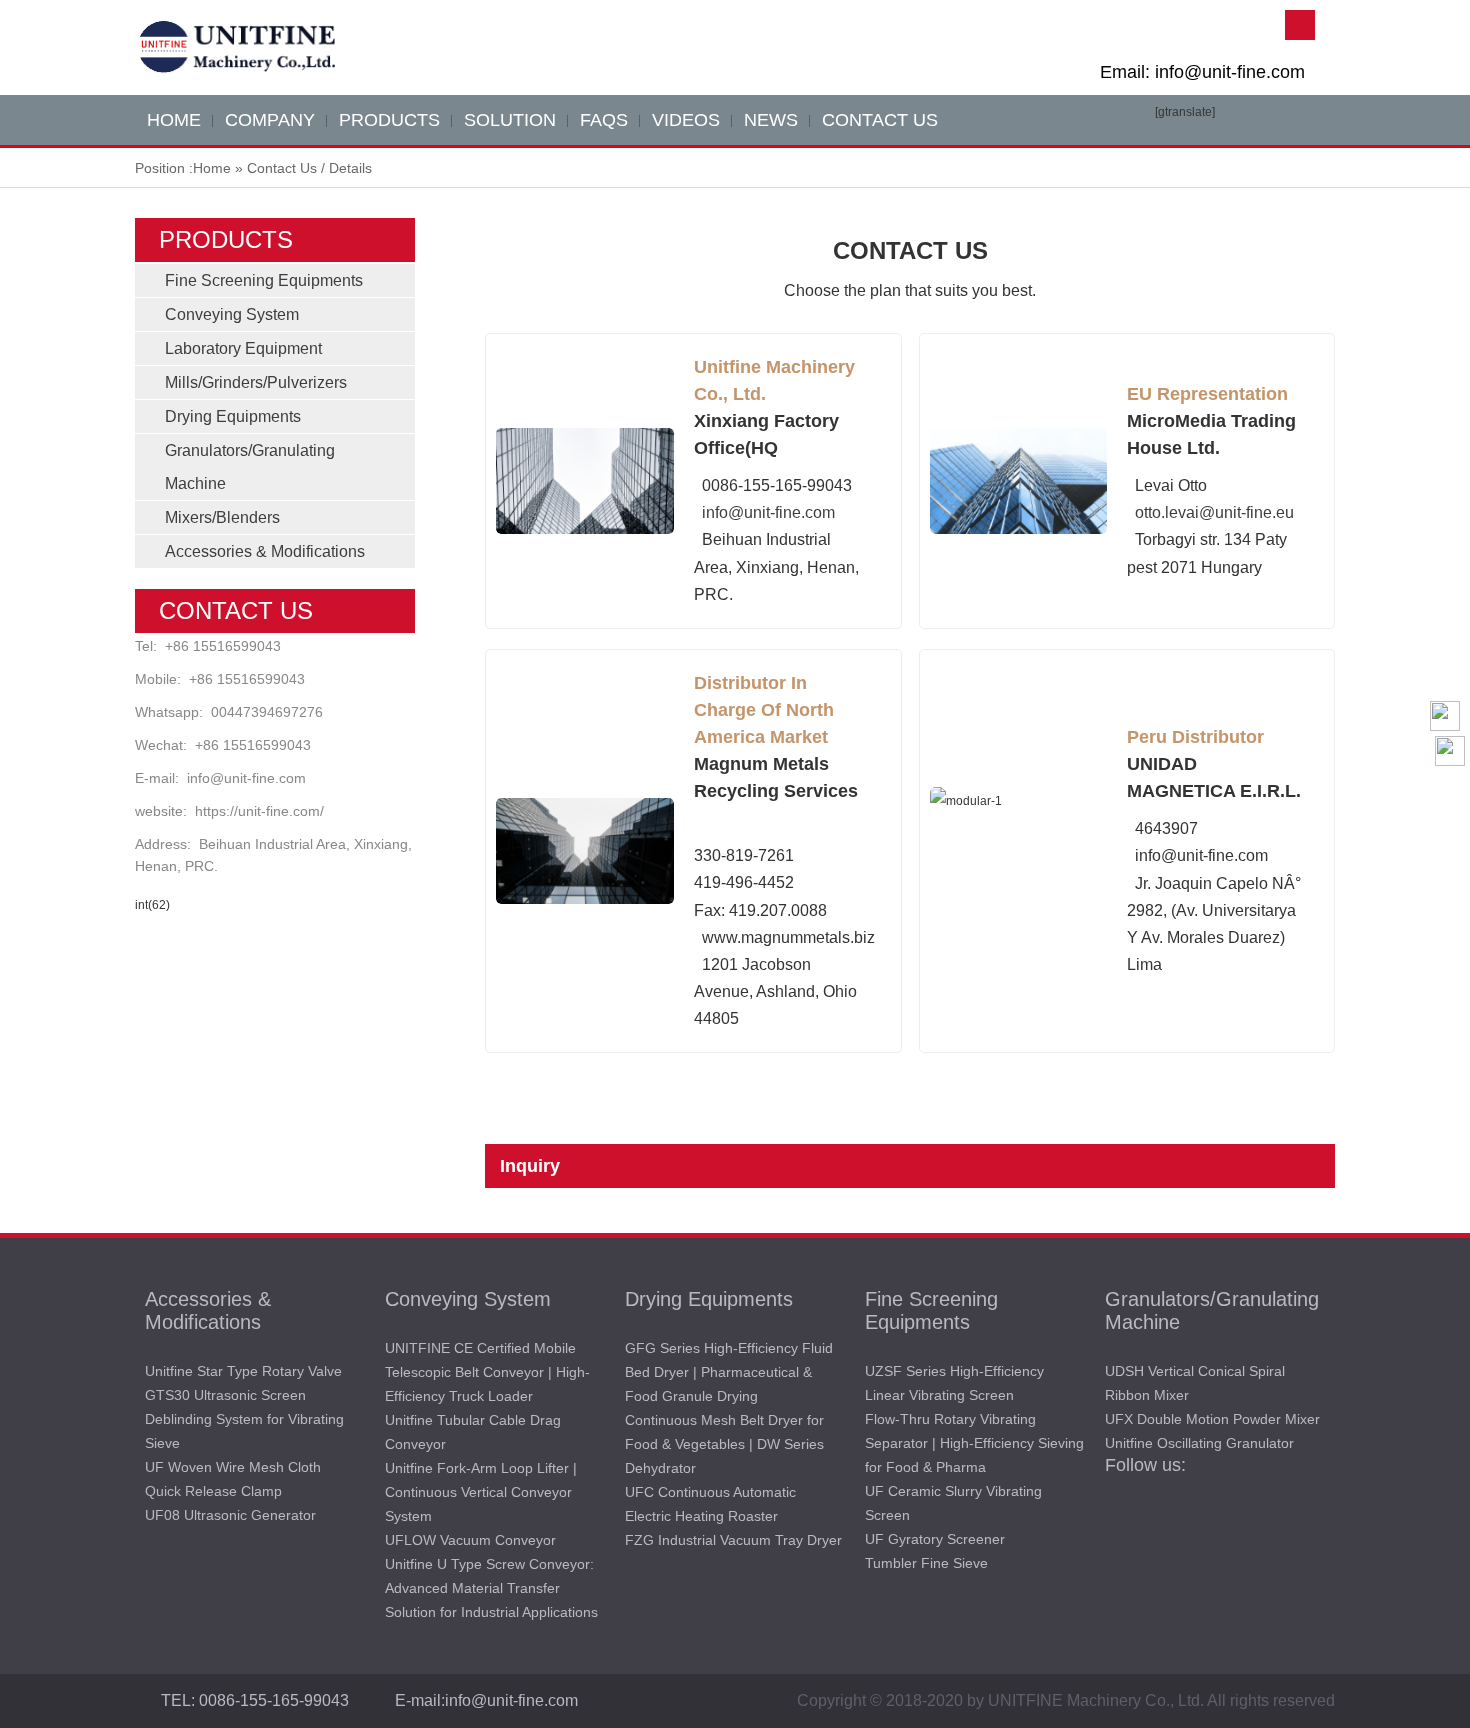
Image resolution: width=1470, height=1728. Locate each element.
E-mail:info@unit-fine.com (486, 1700)
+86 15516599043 (223, 646)
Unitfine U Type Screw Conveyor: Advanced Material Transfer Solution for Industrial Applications (491, 1588)
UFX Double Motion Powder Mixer (1212, 1419)
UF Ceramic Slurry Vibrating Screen (953, 1503)
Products (389, 120)
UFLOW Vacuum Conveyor (470, 1540)
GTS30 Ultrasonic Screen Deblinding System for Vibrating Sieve (244, 1419)
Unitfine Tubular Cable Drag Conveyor (473, 1432)
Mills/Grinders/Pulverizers (256, 382)
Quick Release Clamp (213, 1491)
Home (212, 168)
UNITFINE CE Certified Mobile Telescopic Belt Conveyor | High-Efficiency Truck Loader (487, 1372)
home (174, 120)
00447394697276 (267, 712)
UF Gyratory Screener (935, 1539)
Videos (686, 120)
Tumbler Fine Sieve (926, 1563)
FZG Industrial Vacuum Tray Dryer (733, 1540)
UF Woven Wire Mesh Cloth (233, 1467)
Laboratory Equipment (243, 348)
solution (510, 120)
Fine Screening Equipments (264, 280)
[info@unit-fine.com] (1450, 791)
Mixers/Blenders (222, 517)
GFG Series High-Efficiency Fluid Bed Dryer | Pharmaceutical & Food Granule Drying (729, 1372)
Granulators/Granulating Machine (1212, 1310)
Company (270, 120)
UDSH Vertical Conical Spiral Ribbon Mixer (1195, 1383)
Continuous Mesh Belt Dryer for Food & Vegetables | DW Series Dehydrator (724, 1444)
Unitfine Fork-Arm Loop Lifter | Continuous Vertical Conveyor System (481, 1492)
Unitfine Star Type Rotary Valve (243, 1371)
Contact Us (880, 120)
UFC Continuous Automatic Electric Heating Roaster (710, 1504)
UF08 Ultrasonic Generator (230, 1515)
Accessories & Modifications (265, 551)
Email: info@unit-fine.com (1202, 72)
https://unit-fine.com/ (259, 811)
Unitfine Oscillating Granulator (1199, 1443)
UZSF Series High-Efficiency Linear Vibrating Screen (954, 1383)
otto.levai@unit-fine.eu (1214, 512)
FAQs (604, 120)
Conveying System (232, 314)
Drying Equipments (233, 416)
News (771, 120)
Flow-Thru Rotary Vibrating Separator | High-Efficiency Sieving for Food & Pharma (974, 1443)
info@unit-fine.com (246, 778)
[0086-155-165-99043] (1450, 831)
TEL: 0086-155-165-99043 (255, 1700)
